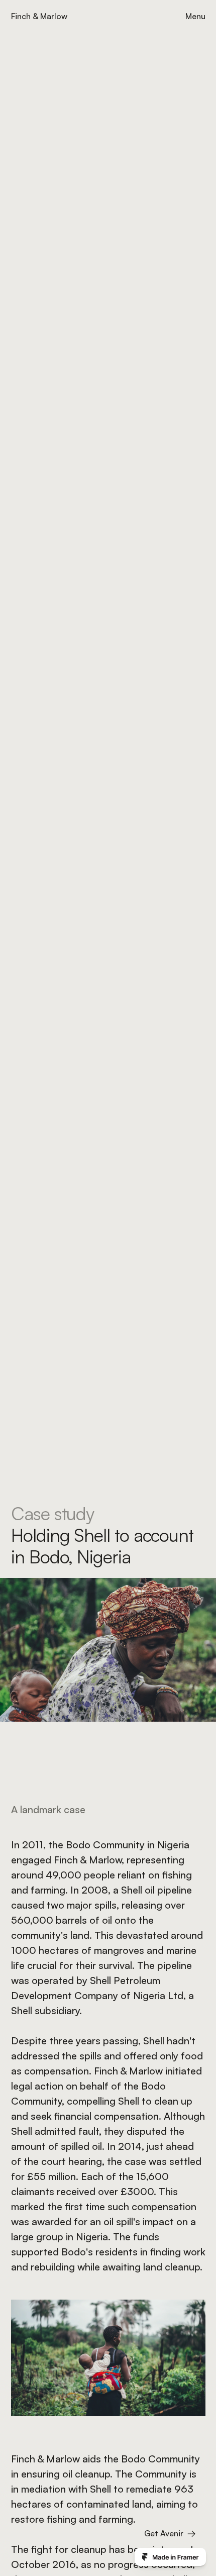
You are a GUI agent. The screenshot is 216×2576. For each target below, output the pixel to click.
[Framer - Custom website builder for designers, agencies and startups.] (170, 2557)
